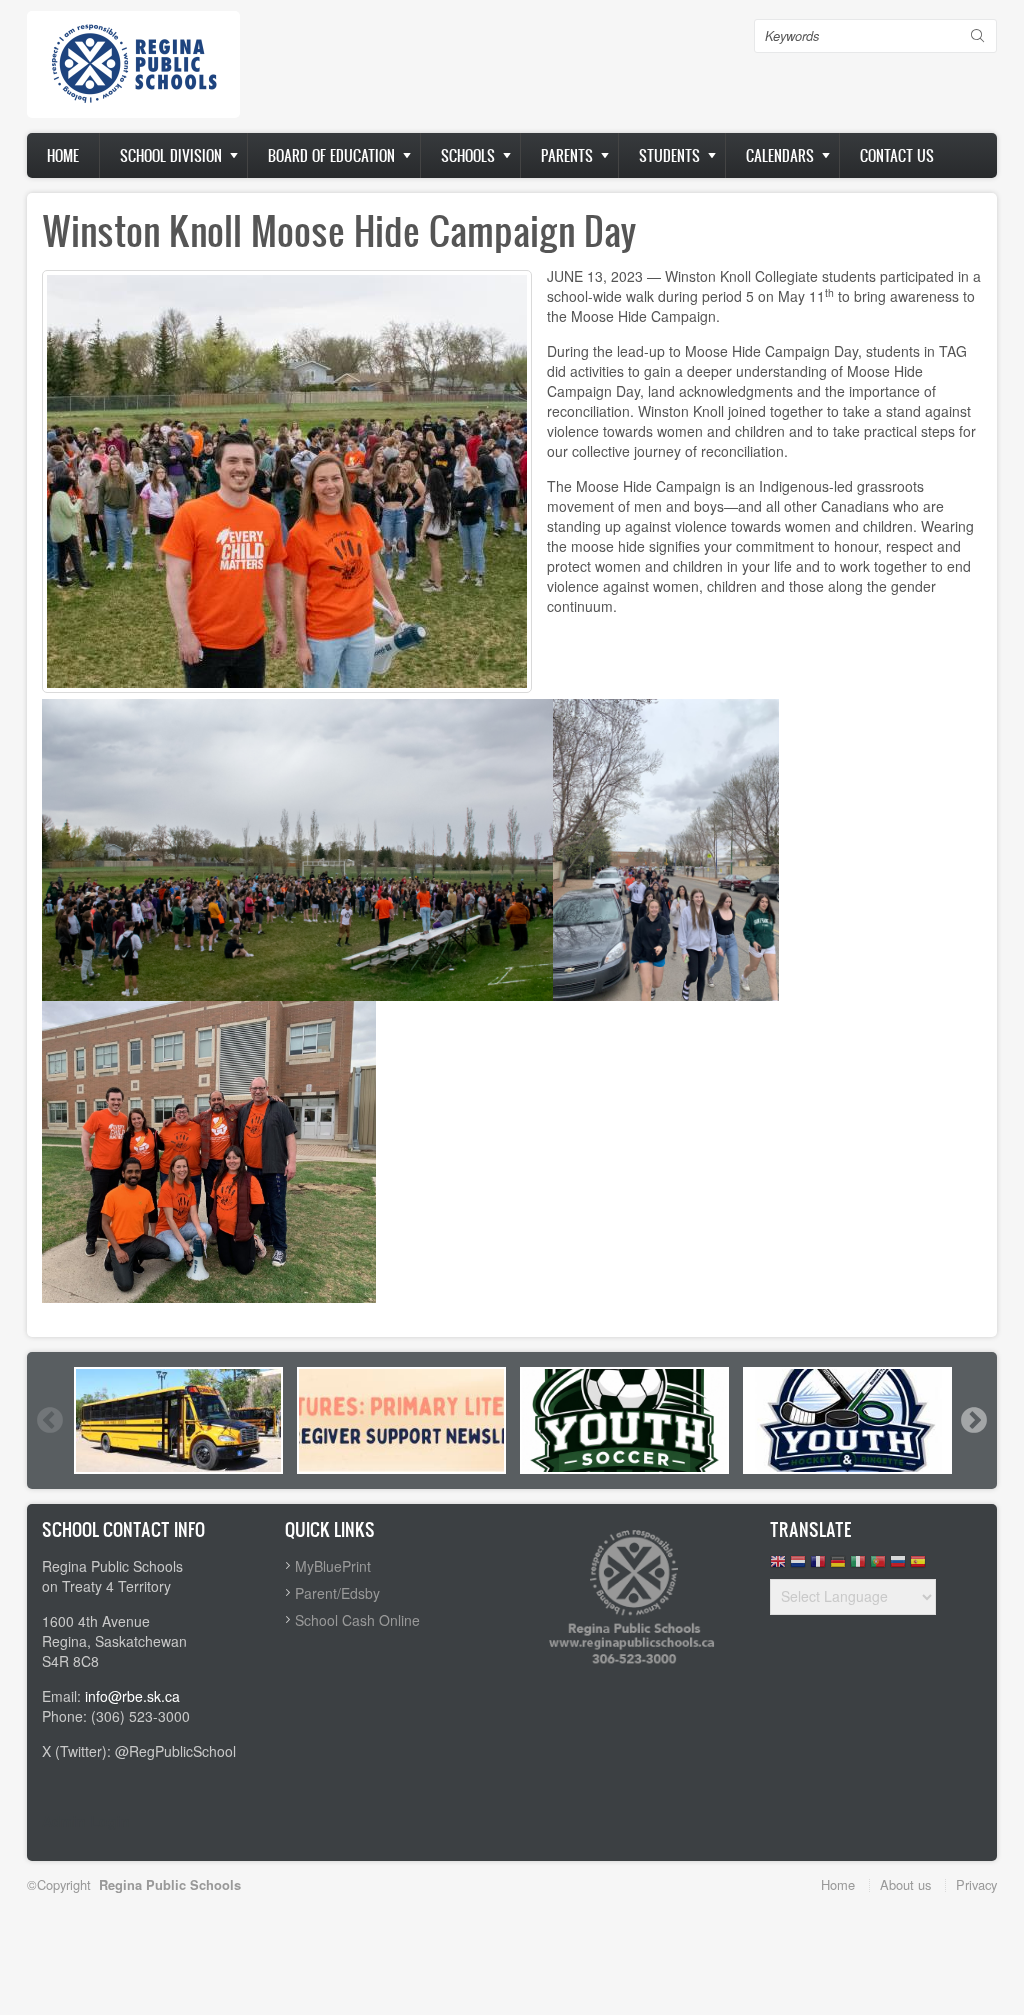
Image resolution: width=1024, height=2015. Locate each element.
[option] (178, 1420)
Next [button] (973, 1420)
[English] (778, 1566)
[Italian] (858, 1566)
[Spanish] (918, 1566)
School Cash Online (357, 1620)
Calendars (780, 155)
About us (905, 1884)
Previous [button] (49, 1420)
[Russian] (898, 1566)
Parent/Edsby (337, 1593)
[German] (838, 1566)
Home (63, 155)
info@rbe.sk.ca (132, 1696)
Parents (567, 155)
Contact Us (897, 155)
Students (669, 155)
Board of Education (331, 155)
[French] (818, 1566)
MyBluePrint (333, 1566)
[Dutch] (798, 1566)
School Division (171, 155)
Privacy (976, 1884)
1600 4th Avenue (96, 1621)
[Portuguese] (878, 1566)
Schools (468, 155)
